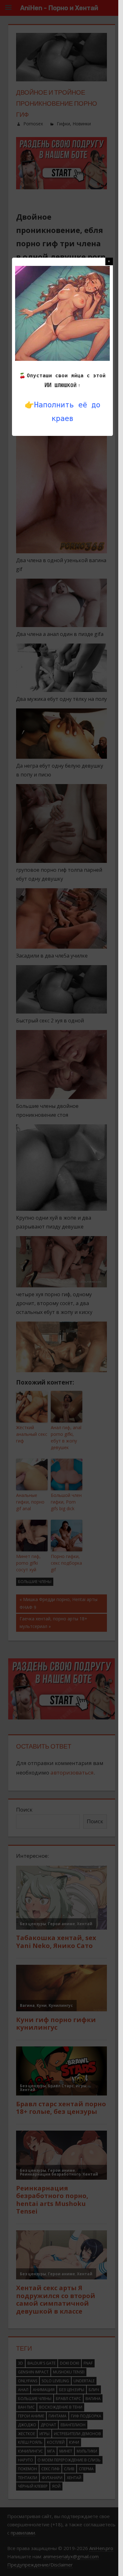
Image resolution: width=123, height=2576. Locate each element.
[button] (109, 261)
